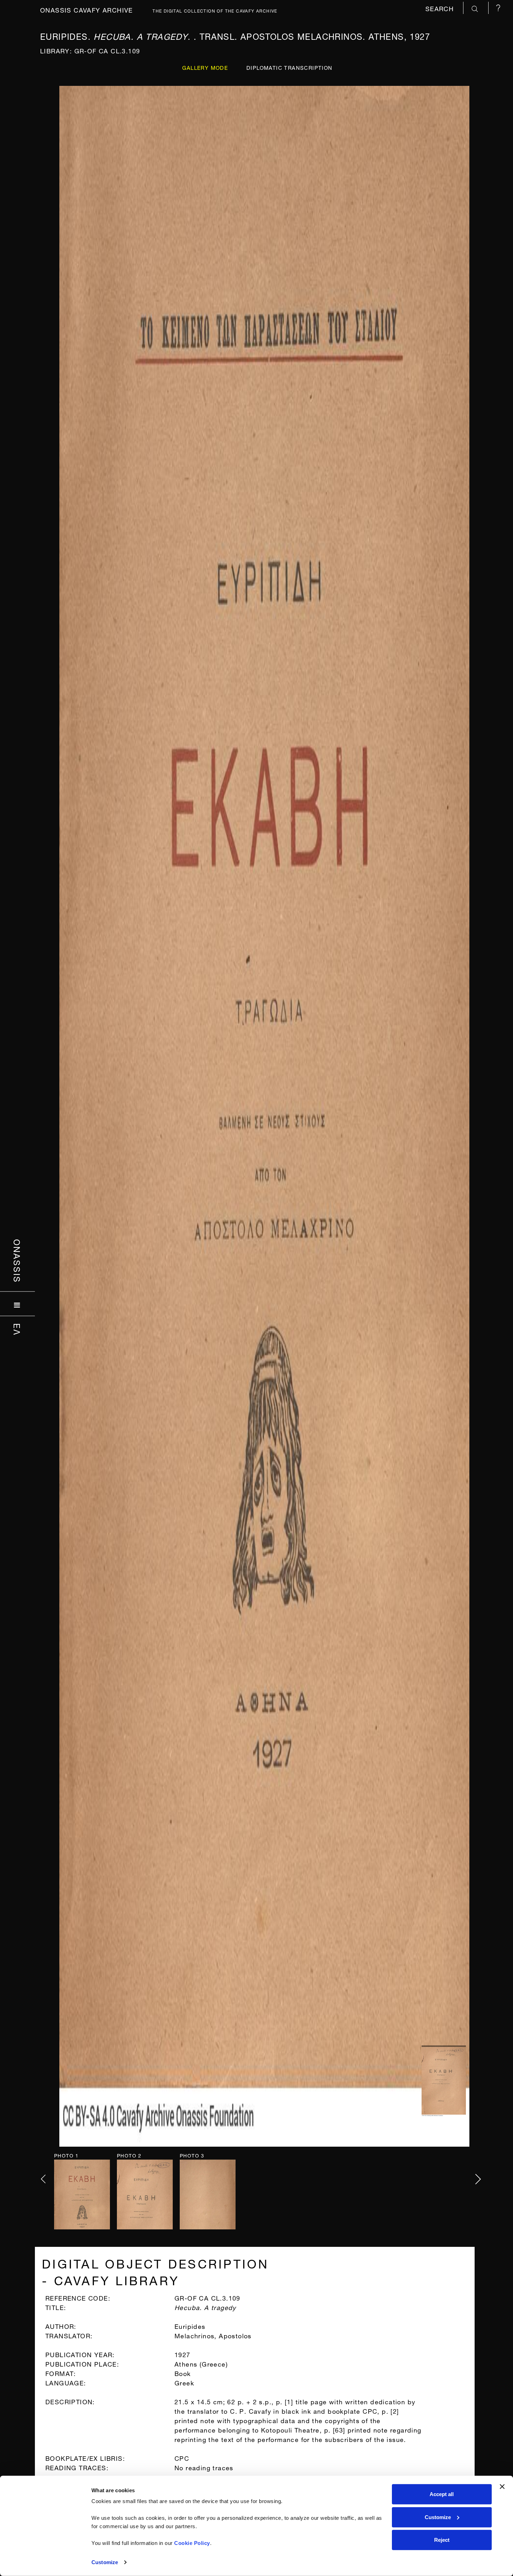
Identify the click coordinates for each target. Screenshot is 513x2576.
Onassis (18, 1261)
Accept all (442, 2494)
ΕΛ (18, 1330)
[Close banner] (502, 2487)
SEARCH (441, 8)
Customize (105, 2562)
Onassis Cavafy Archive (87, 9)
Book (183, 2373)
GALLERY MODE (205, 67)
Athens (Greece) (201, 2363)
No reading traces (204, 2467)
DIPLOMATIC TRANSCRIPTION (289, 67)
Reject (442, 2540)
